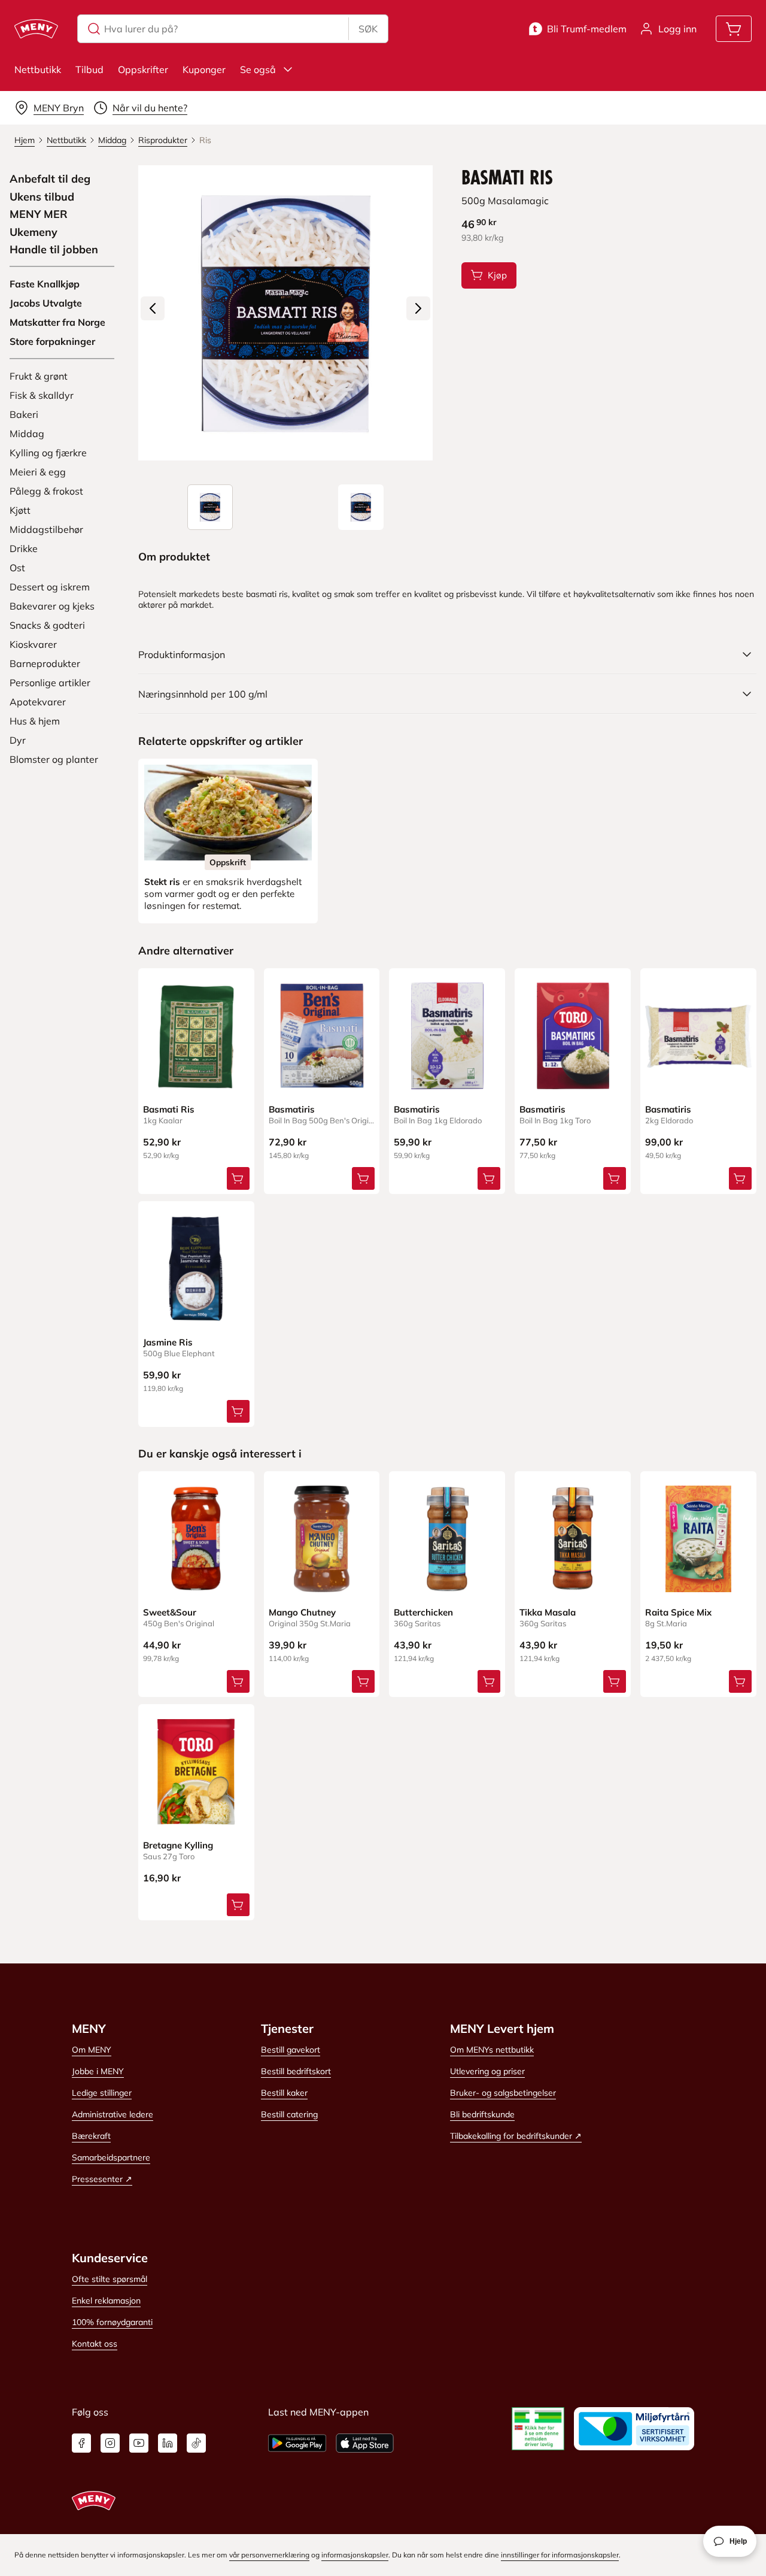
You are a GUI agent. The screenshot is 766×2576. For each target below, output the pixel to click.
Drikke (24, 548)
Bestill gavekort (291, 2050)
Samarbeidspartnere (111, 2157)
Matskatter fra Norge (57, 322)
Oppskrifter (143, 69)
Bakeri (24, 414)
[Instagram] (110, 2443)
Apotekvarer (38, 702)
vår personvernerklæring (269, 2555)
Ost (17, 568)
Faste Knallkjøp (45, 284)
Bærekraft (91, 2136)
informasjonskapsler (355, 2555)
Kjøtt (20, 510)
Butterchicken (423, 1612)
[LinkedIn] (168, 2443)
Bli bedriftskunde (482, 2114)
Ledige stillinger (102, 2093)
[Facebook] (81, 2443)
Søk (368, 29)
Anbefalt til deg (50, 179)
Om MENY (92, 2050)
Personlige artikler (50, 683)
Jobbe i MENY (98, 2071)
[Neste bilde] (418, 308)
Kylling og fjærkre (48, 453)
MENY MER (39, 214)
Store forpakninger (52, 341)
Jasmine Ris (168, 1342)
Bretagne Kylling (178, 1845)
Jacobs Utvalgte (46, 303)
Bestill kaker (284, 2093)
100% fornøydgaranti (112, 2322)
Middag (27, 434)
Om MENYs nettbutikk (492, 2050)
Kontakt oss (95, 2344)
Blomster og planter (54, 759)
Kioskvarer (33, 644)
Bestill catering (289, 2114)
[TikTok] (196, 2443)
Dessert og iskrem (50, 587)
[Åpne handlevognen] (734, 29)
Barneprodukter (45, 663)
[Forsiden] (361, 507)
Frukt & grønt (39, 376)
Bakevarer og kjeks (52, 606)
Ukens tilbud (42, 197)
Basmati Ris (169, 1109)
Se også (258, 69)
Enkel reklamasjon (106, 2301)
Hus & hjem (35, 721)
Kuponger (204, 69)
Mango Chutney (302, 1612)
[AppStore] (365, 2443)
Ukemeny (34, 232)
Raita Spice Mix (678, 1612)
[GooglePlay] (297, 2443)
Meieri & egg (38, 472)
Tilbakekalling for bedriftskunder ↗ (516, 2136)
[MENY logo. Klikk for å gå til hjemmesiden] (36, 29)
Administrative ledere (113, 2114)
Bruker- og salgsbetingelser (503, 2093)
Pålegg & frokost (46, 491)
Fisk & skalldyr (42, 395)
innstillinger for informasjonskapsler (560, 2555)
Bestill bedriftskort (296, 2071)
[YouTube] (139, 2443)
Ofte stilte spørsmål (110, 2279)
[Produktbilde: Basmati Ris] (210, 507)
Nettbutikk (38, 69)
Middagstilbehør (46, 529)
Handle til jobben (54, 250)
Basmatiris (292, 1109)
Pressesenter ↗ (102, 2179)
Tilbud (89, 69)
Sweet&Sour (170, 1612)
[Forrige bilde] (153, 308)
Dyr (18, 740)
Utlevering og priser (487, 2071)
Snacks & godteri (47, 625)
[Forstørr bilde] (286, 313)
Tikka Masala (548, 1612)
